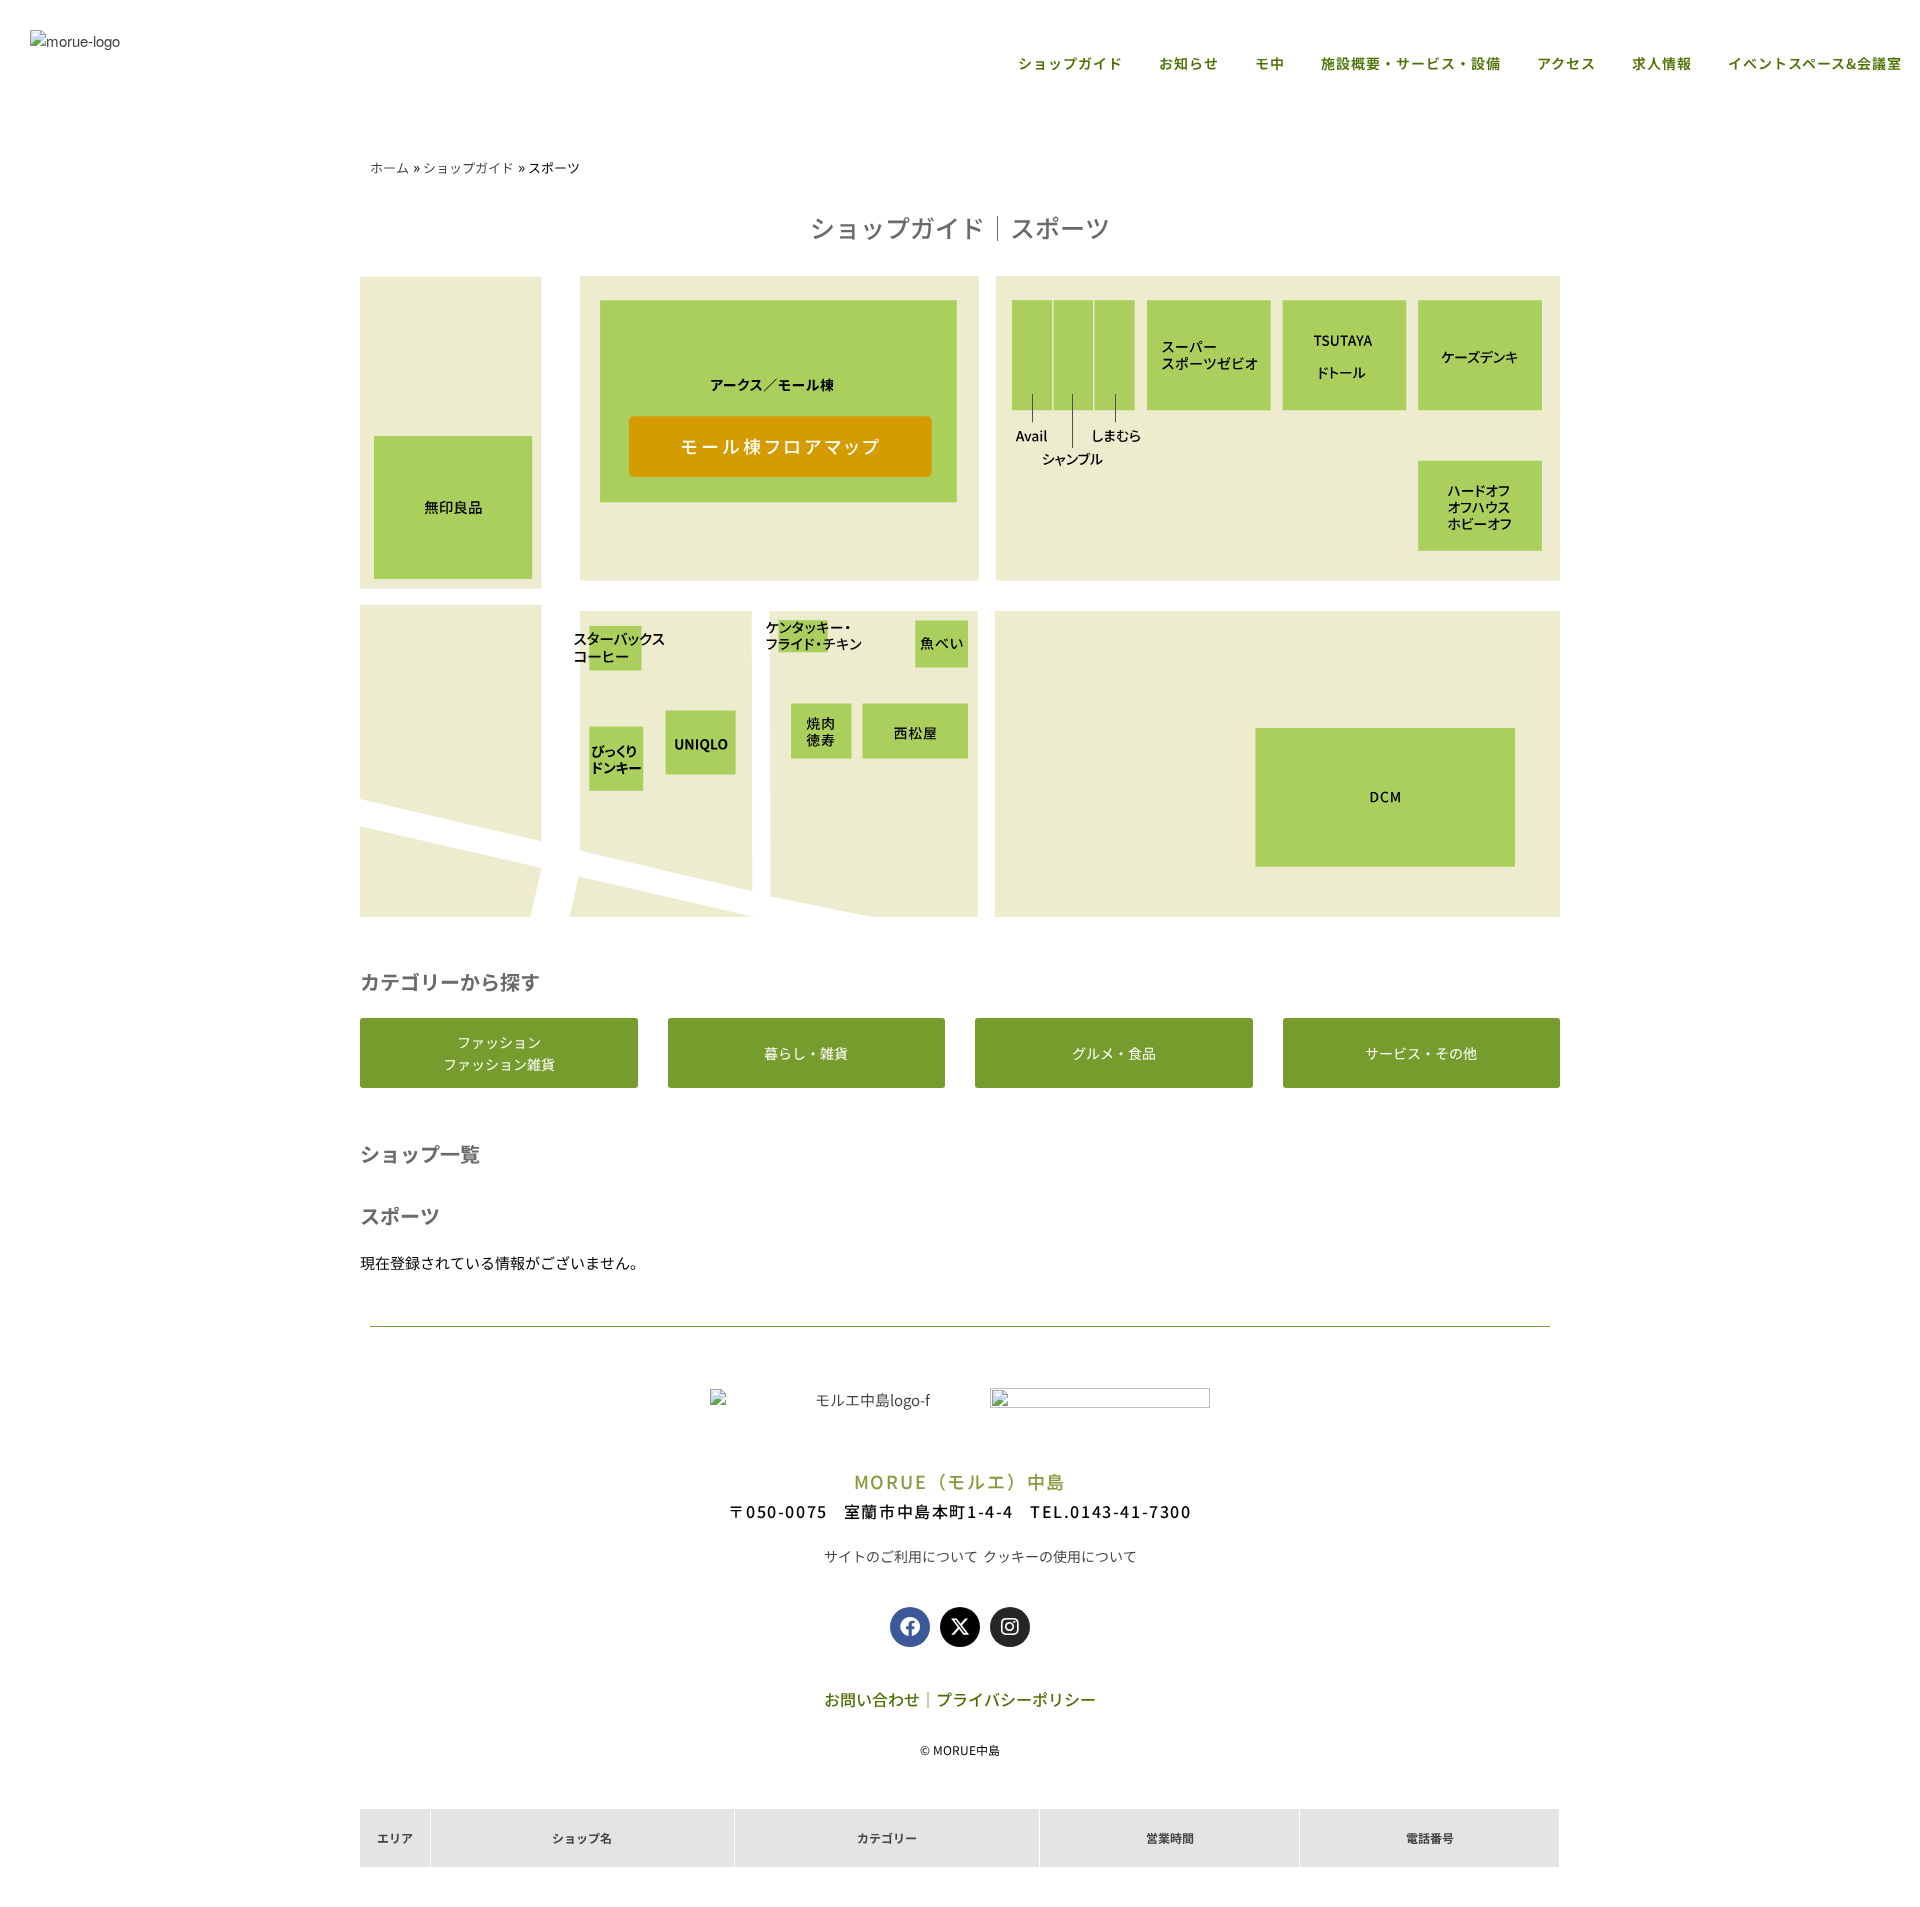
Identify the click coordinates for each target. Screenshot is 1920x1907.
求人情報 (1662, 63)
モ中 (1270, 63)
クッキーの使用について (1060, 1556)
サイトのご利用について (901, 1556)
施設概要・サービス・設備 (1411, 63)
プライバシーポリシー (1016, 1699)
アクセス (1566, 63)
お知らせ (1189, 63)
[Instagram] (1010, 1627)
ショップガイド (1070, 63)
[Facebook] (910, 1627)
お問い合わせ (872, 1699)
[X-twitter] (960, 1627)
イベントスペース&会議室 (1815, 63)
